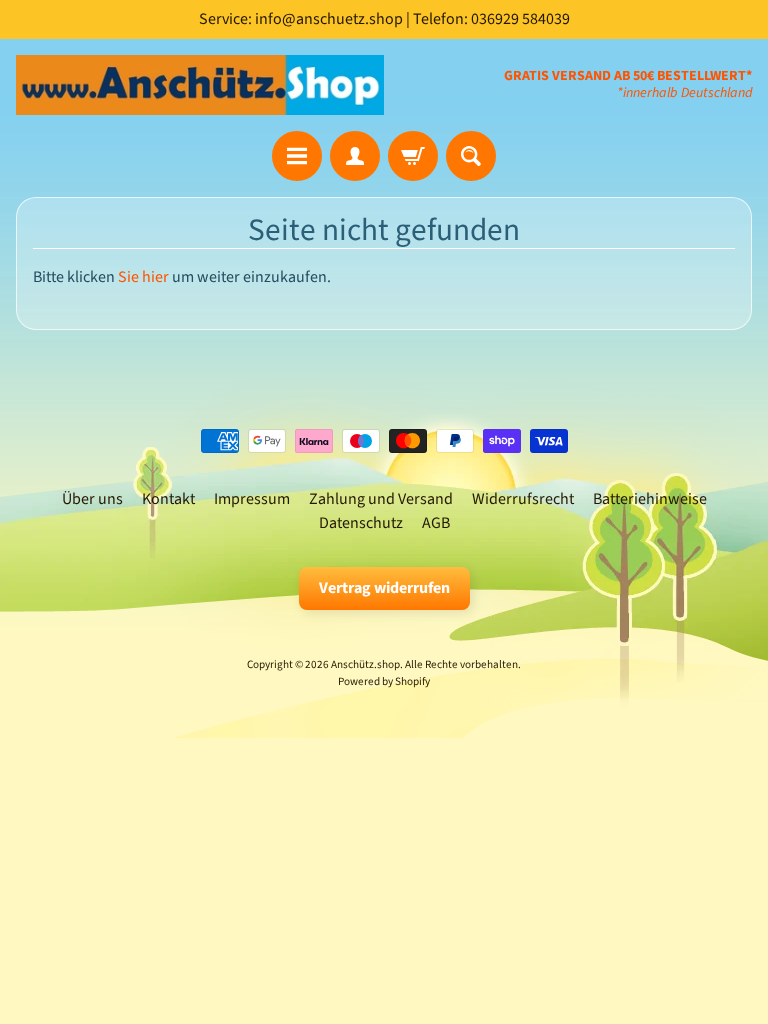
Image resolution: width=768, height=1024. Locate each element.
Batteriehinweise (650, 499)
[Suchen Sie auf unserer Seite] (471, 156)
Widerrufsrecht (523, 499)
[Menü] (297, 156)
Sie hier (143, 277)
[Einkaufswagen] (413, 156)
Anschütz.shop (365, 664)
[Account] (355, 156)
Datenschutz (361, 523)
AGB (436, 523)
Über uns (92, 499)
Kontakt (168, 499)
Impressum (252, 499)
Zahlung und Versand (381, 499)
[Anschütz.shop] (200, 85)
